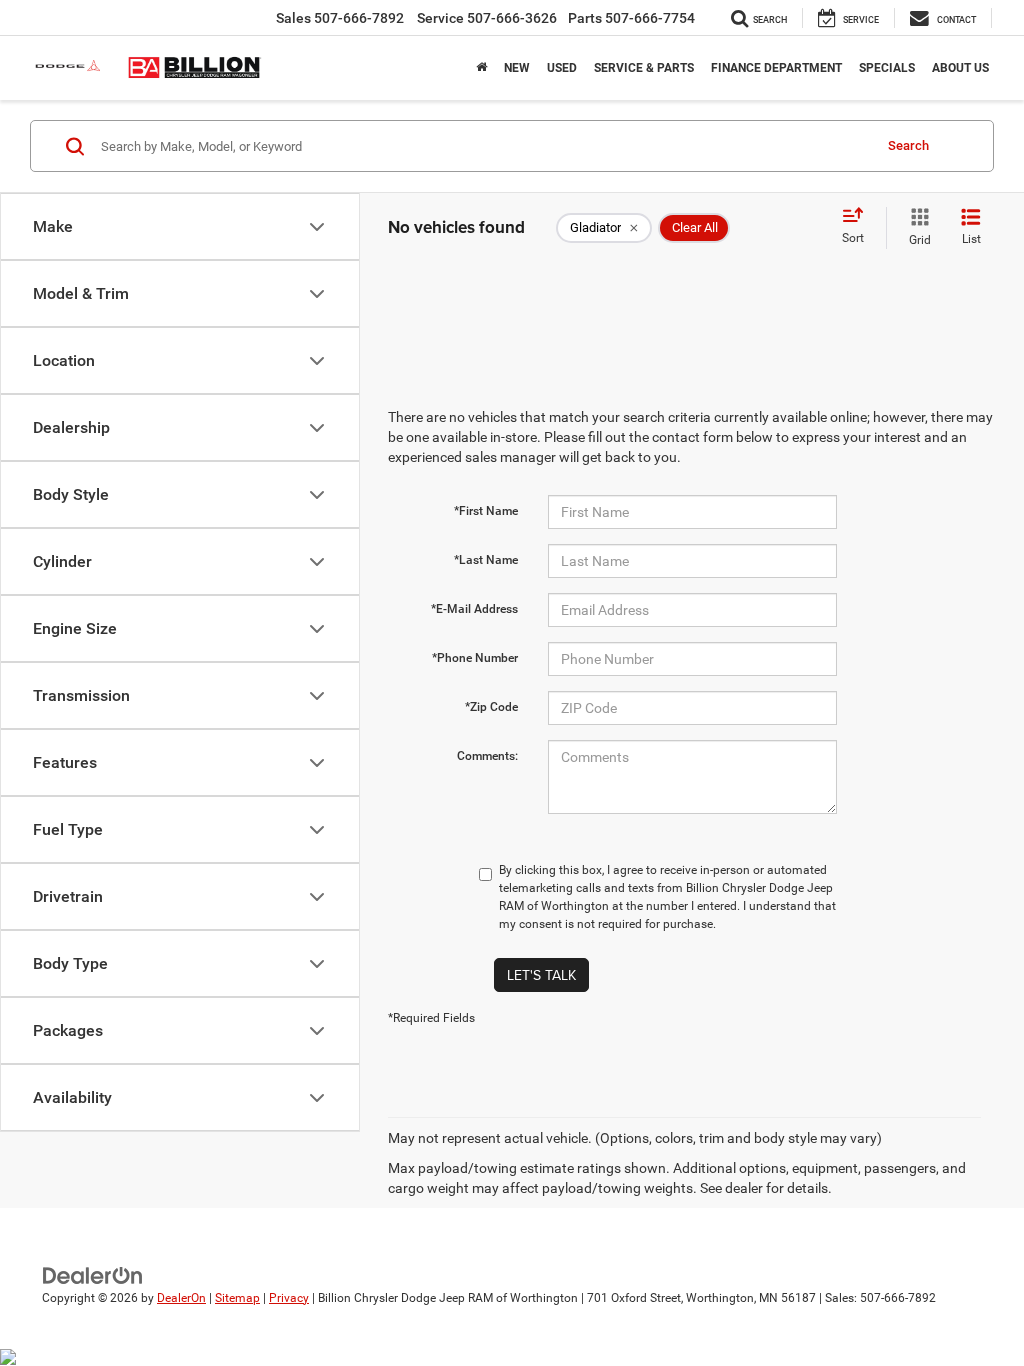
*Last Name (486, 560)
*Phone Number (475, 658)
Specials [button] (887, 68)
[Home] (481, 68)
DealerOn (181, 1298)
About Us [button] (960, 68)
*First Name (486, 511)
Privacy (289, 1298)
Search (908, 145)
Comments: (487, 756)
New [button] (517, 68)
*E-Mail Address (474, 609)
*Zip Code (491, 707)
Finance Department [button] (776, 68)
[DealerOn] (93, 1274)
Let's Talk (541, 975)
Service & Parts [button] (644, 68)
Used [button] (562, 68)
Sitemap (237, 1298)
